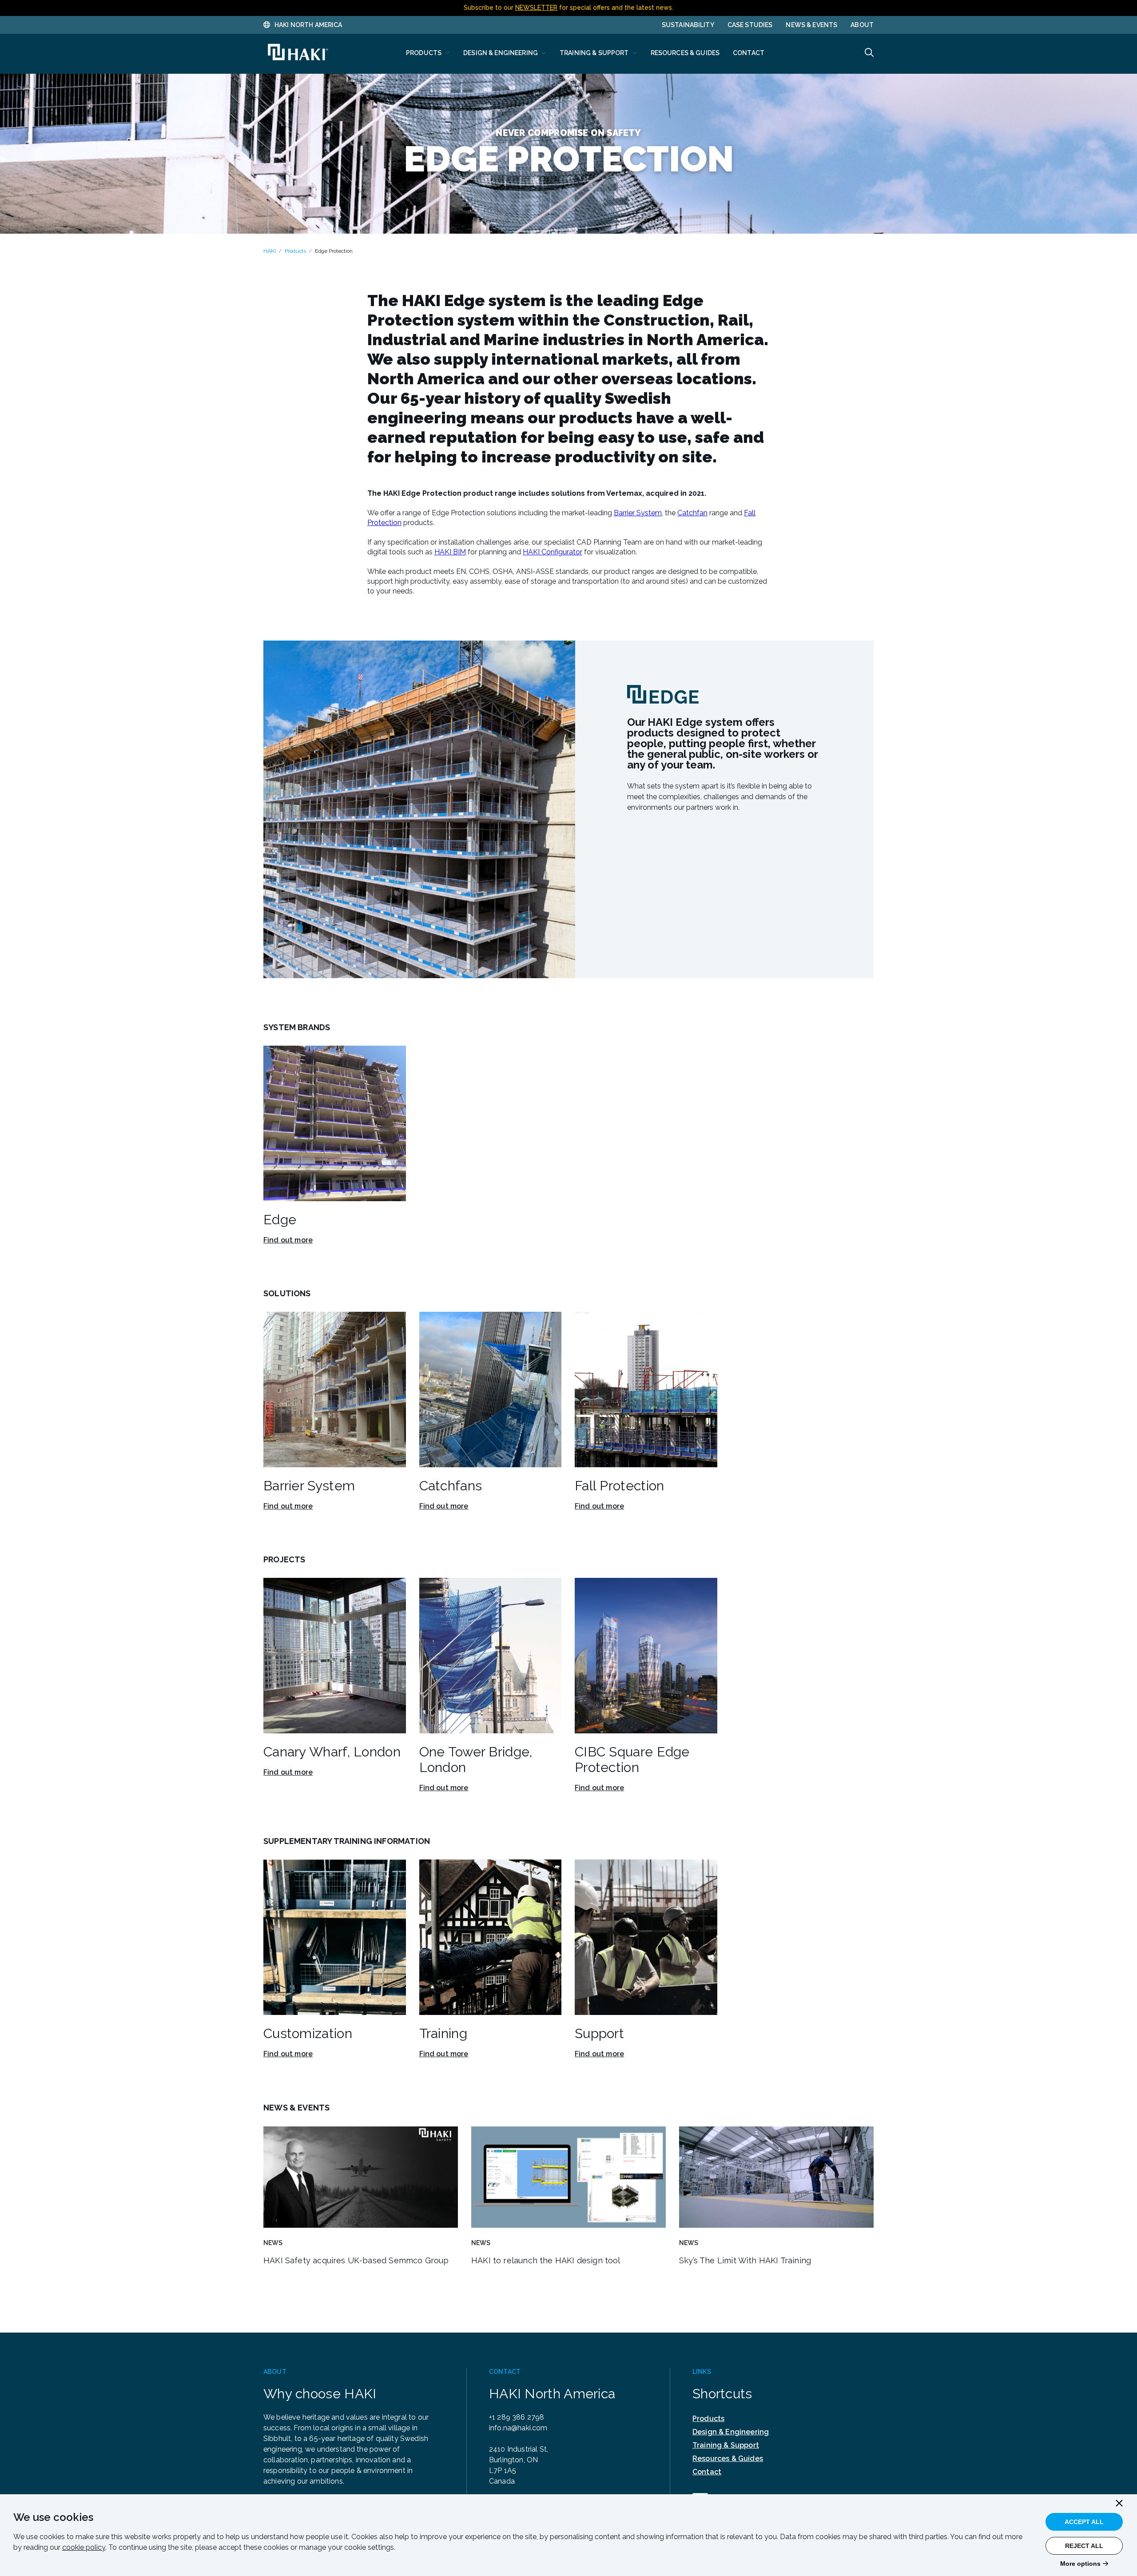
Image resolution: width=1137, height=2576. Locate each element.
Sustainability (688, 25)
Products (295, 251)
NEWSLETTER (536, 8)
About (862, 25)
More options (1080, 2564)
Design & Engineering (731, 2432)
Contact (707, 2472)
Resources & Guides (728, 2459)
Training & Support (726, 2445)
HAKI (270, 251)
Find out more (288, 1240)
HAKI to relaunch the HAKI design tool (546, 2260)
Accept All (1084, 2522)
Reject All (1084, 2546)
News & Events (811, 25)
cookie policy (84, 2547)
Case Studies (750, 25)
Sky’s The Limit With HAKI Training (745, 2260)
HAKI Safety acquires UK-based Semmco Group (356, 2260)
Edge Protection (334, 251)
